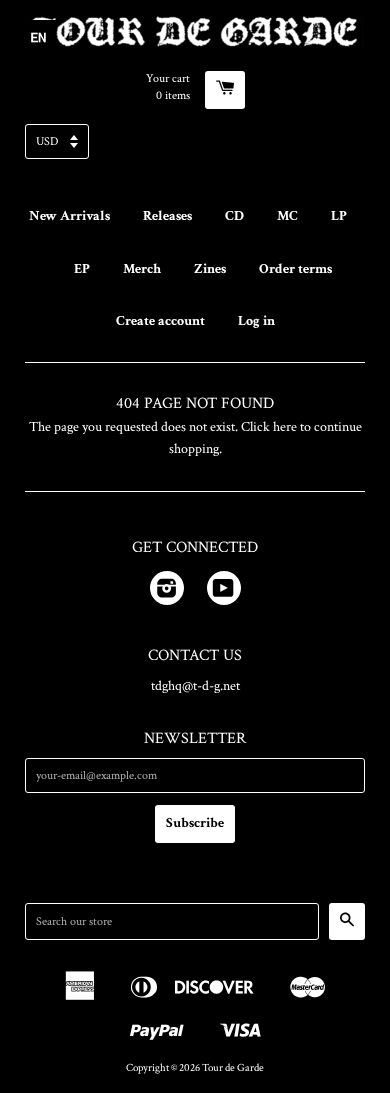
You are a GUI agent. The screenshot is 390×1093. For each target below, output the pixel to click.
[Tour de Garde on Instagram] (167, 592)
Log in (256, 321)
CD (234, 216)
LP (339, 216)
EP (82, 269)
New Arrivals (69, 216)
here (285, 427)
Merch (142, 269)
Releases (167, 216)
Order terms (295, 269)
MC (287, 216)
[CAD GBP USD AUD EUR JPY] (195, 147)
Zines (210, 269)
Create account (160, 321)
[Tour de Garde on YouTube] (224, 592)
